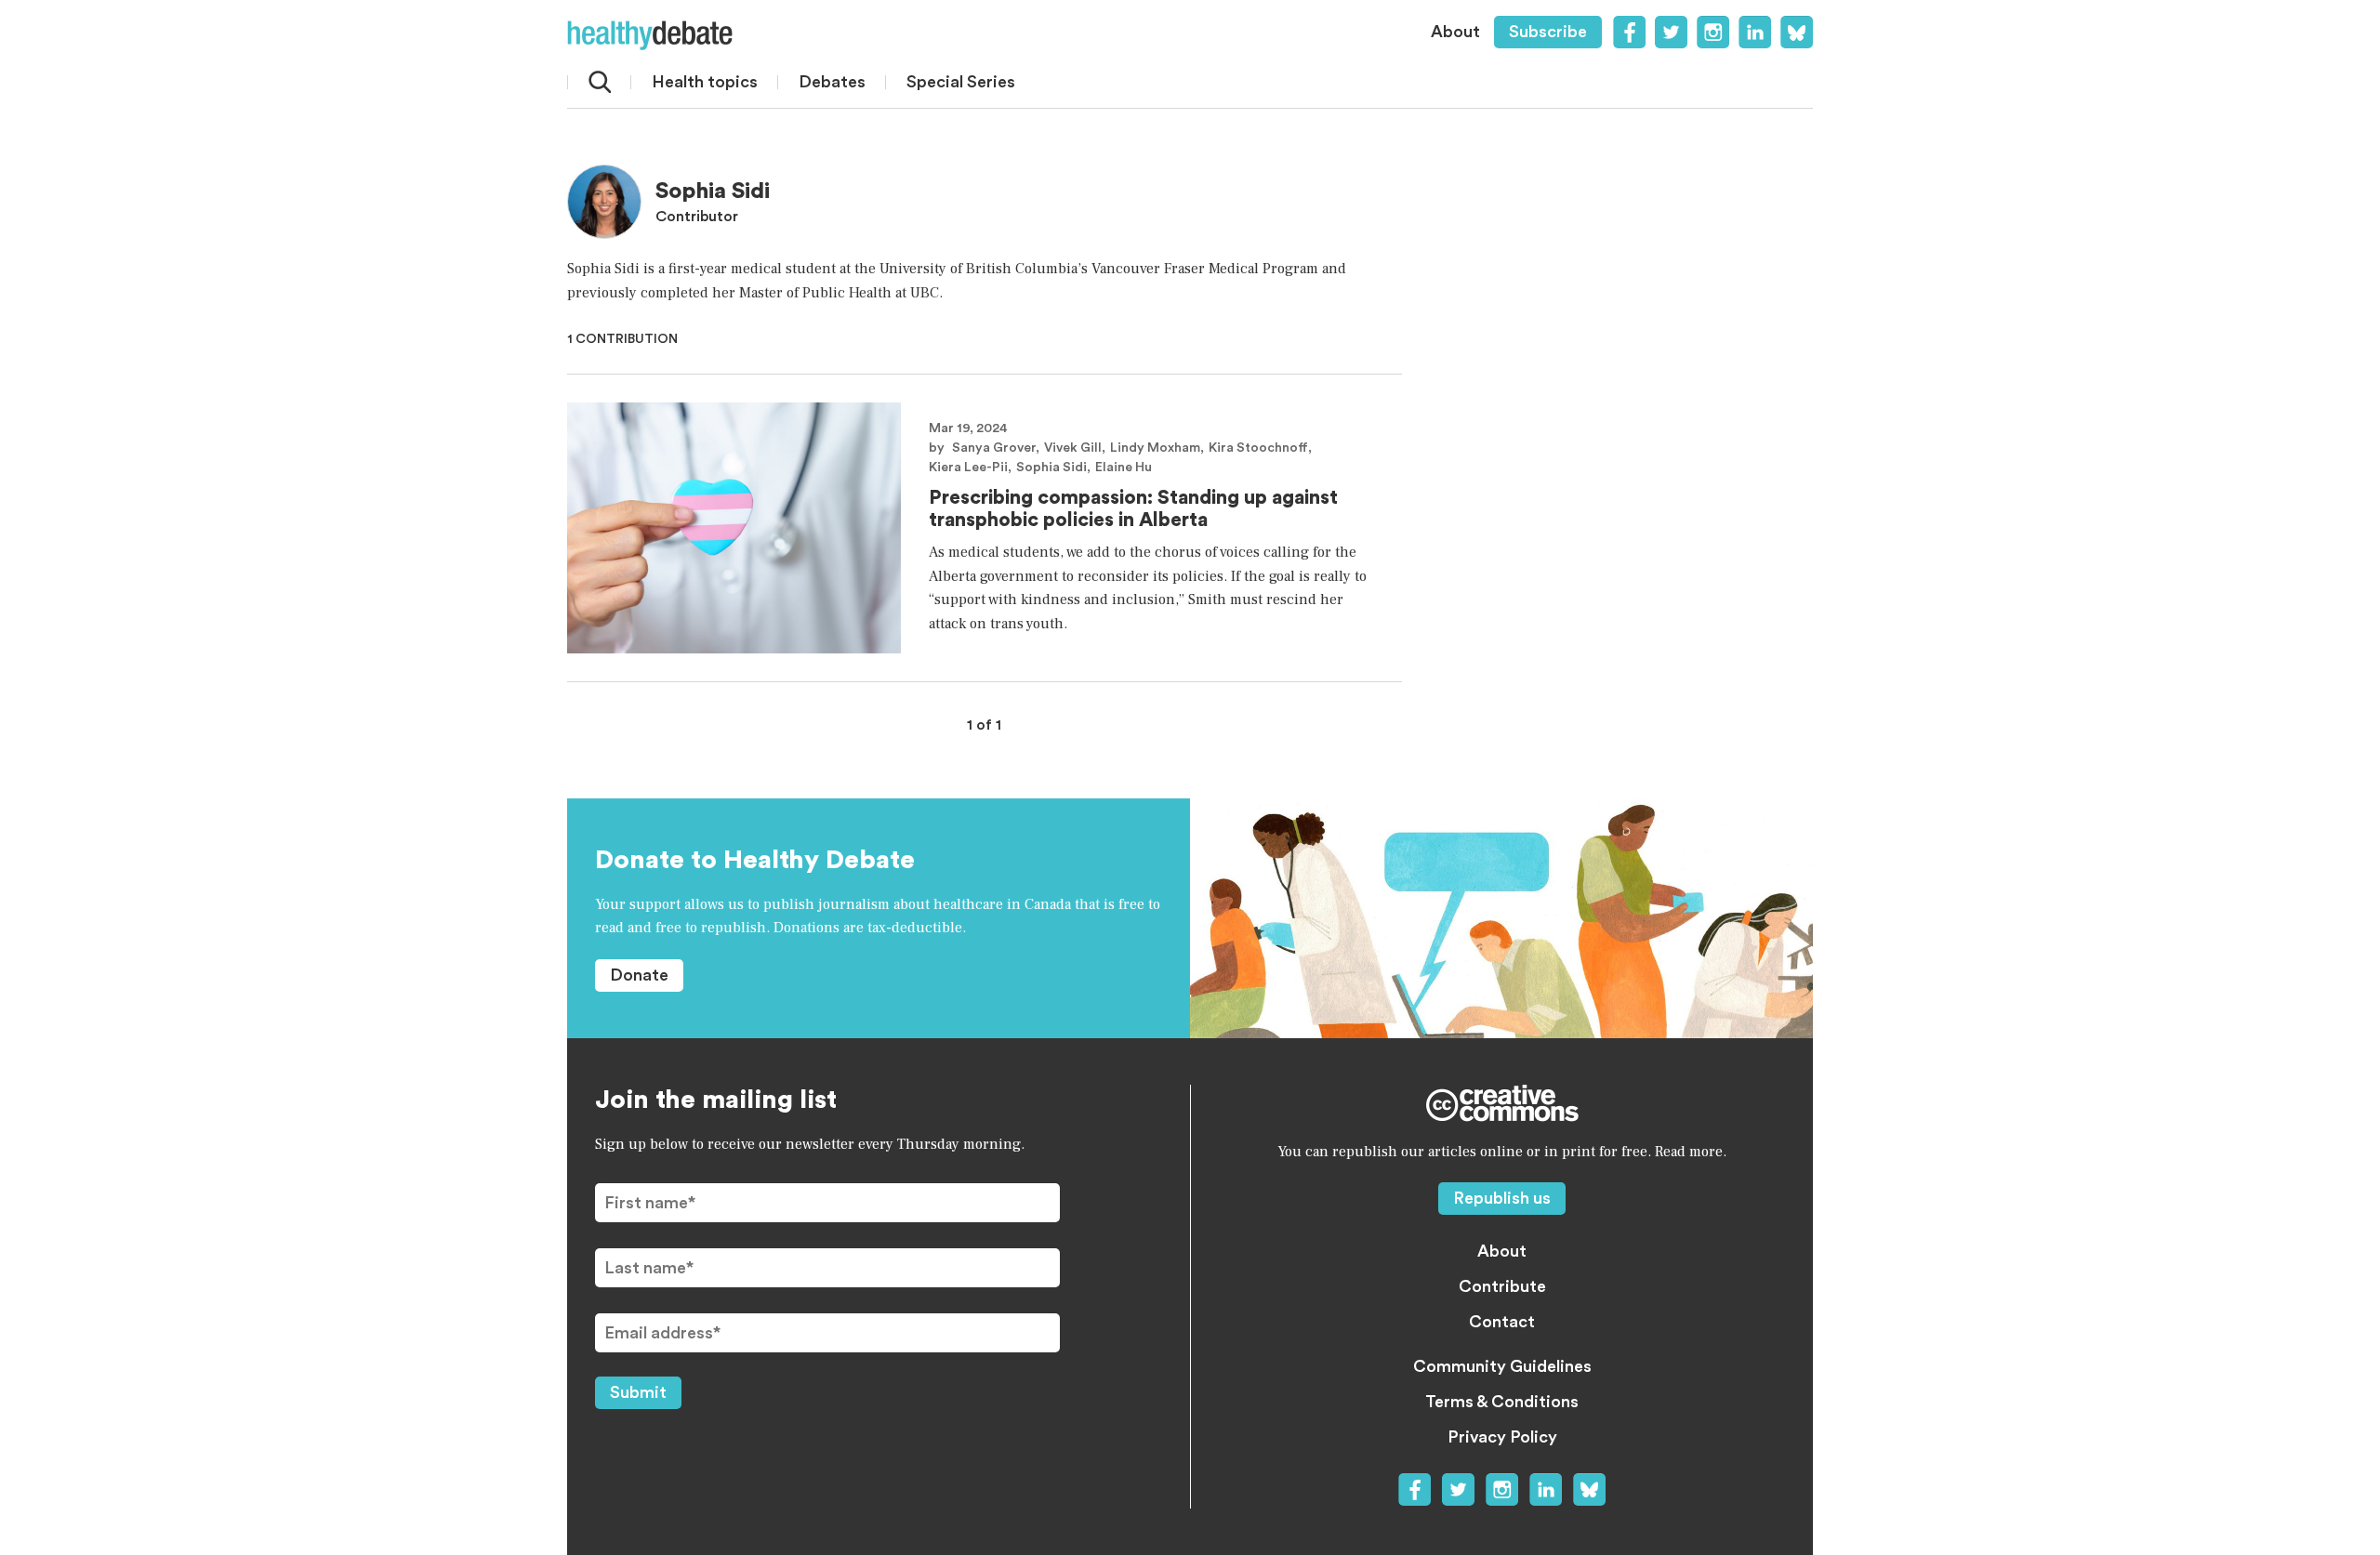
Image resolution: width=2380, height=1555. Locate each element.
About (1455, 32)
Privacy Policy (1502, 1437)
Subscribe (1548, 32)
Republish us (1502, 1198)
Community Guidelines (1502, 1366)
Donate (639, 975)
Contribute (1502, 1286)
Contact (1502, 1322)
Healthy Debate (650, 35)
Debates (832, 82)
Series (961, 82)
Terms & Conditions (1502, 1402)
